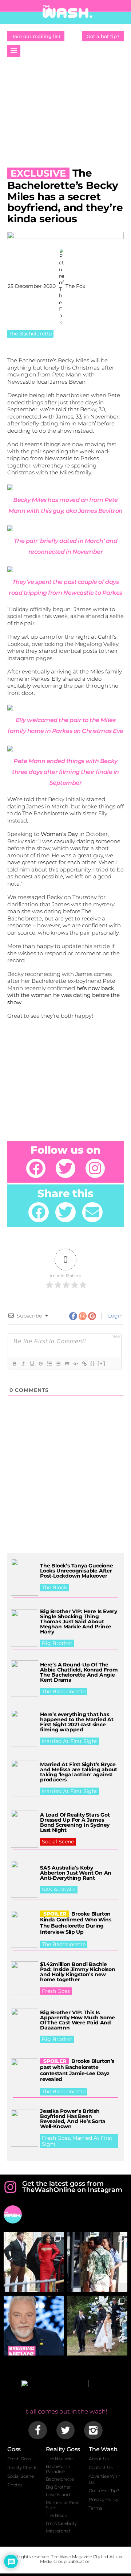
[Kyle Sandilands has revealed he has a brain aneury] (34, 2326)
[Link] (84, 1364)
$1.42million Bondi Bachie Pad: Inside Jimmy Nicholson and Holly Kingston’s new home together (78, 1972)
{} (93, 1363)
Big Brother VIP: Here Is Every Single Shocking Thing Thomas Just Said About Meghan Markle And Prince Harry (79, 1621)
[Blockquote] (67, 1364)
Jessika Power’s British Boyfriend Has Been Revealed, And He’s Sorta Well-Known (73, 2119)
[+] (102, 1363)
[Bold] (14, 1364)
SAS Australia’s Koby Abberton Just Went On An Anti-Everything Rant (76, 1873)
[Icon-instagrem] (93, 2430)
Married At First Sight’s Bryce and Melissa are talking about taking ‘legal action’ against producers (79, 1772)
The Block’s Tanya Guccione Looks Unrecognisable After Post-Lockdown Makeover (77, 1571)
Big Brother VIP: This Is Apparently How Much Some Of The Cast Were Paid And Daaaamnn (78, 2020)
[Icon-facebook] (37, 2430)
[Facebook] (36, 1168)
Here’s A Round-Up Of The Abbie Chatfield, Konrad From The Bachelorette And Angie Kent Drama (79, 1672)
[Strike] (40, 1364)
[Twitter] (65, 1168)
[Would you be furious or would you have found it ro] (97, 2326)
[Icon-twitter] (65, 2430)
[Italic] (23, 1364)
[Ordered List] (49, 1364)
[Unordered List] (58, 1364)
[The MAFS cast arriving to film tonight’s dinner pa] (34, 2262)
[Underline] (32, 1364)
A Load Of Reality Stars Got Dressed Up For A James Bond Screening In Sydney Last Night (75, 1822)
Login (115, 1316)
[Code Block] (75, 1364)
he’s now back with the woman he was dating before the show (63, 995)
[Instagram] (95, 1168)
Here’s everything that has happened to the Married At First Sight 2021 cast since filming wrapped (77, 1722)
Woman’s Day (59, 834)
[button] (14, 51)
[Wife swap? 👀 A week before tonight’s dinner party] (97, 2262)
